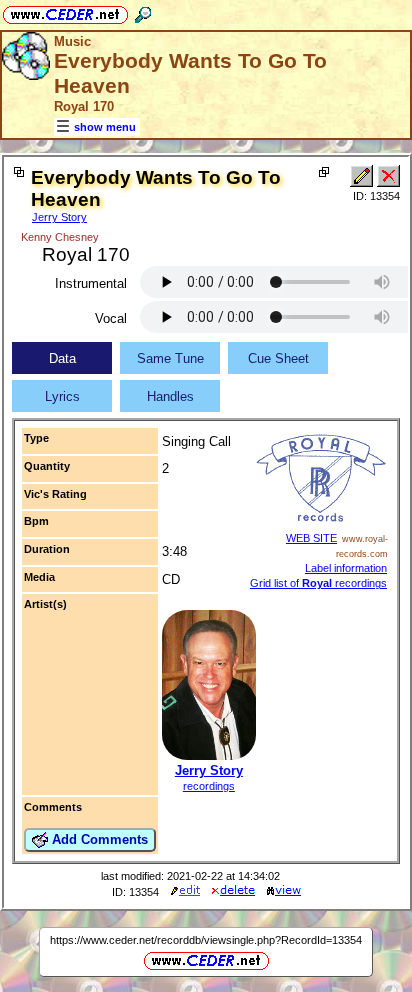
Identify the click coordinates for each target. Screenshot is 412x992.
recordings (209, 786)
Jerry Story (59, 217)
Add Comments (98, 839)
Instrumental (91, 283)
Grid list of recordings (318, 583)
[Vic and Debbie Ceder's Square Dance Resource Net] (65, 11)
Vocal (111, 318)
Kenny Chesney (60, 237)
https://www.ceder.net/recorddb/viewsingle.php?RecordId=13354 (206, 940)
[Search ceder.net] (143, 11)
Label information (346, 568)
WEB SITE (311, 538)
